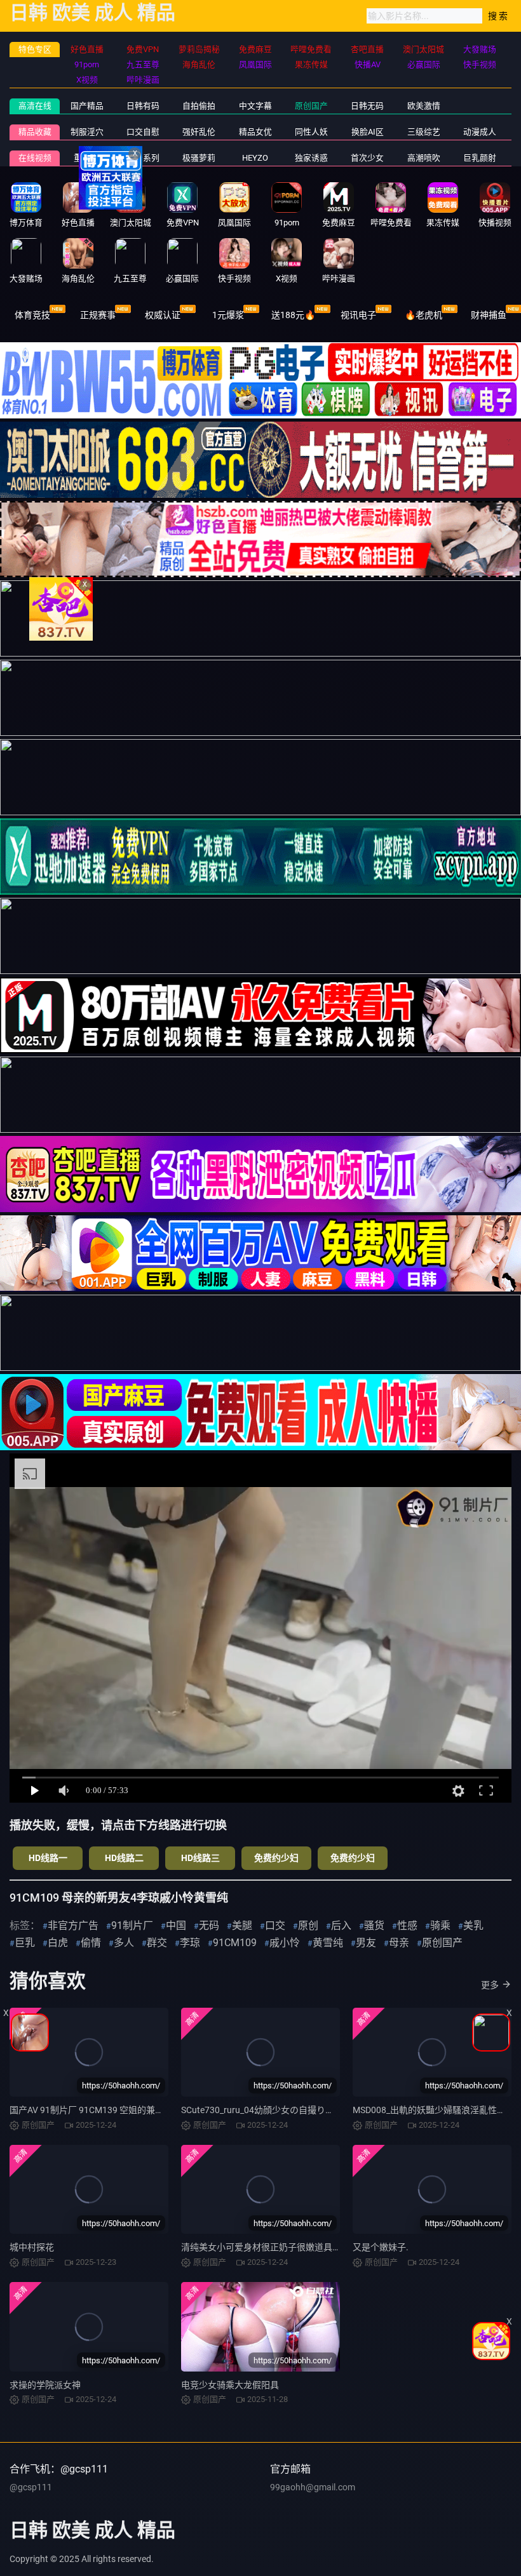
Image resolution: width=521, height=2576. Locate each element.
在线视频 (35, 158)
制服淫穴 (87, 132)
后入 (341, 1925)
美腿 (242, 1925)
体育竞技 (32, 315)
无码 (209, 1925)
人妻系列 (143, 158)
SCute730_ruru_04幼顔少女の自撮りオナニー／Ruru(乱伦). (298, 2110)
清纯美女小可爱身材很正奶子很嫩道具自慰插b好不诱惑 (290, 2247)
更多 (490, 1985)
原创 (308, 1925)
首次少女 (367, 158)
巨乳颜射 (480, 158)
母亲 (399, 1943)
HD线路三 (200, 1858)
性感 (407, 1925)
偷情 (91, 1943)
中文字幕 (255, 106)
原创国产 (311, 106)
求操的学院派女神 (45, 2385)
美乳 (473, 1925)
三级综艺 (424, 132)
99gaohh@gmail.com (313, 2487)
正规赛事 (98, 315)
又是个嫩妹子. (381, 2247)
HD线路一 (48, 1858)
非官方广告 (73, 1925)
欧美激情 (424, 106)
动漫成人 (480, 132)
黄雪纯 (328, 1943)
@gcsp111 (31, 2487)
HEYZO (255, 158)
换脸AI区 (368, 132)
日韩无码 (367, 106)
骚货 (374, 1925)
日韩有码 (143, 106)
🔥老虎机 (423, 315)
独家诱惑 (311, 158)
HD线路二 (124, 1858)
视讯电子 (358, 315)
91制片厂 (132, 1925)
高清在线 (35, 106)
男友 (366, 1943)
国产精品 (87, 106)
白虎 (58, 1943)
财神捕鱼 (489, 315)
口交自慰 (143, 132)
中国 (176, 1925)
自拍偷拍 (199, 106)
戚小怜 (285, 1943)
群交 (157, 1943)
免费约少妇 (276, 1858)
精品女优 (255, 132)
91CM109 (235, 1943)
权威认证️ (163, 315)
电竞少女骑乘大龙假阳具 (230, 2385)
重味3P (87, 158)
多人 (124, 1943)
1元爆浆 (228, 315)
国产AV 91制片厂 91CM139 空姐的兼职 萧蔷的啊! (107, 2110)
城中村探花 (32, 2247)
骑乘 (440, 1925)
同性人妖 (311, 132)
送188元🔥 (293, 315)
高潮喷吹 (424, 158)
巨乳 (25, 1943)
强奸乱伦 (199, 132)
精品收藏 (35, 132)
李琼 (190, 1943)
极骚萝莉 (199, 158)
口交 (275, 1925)
